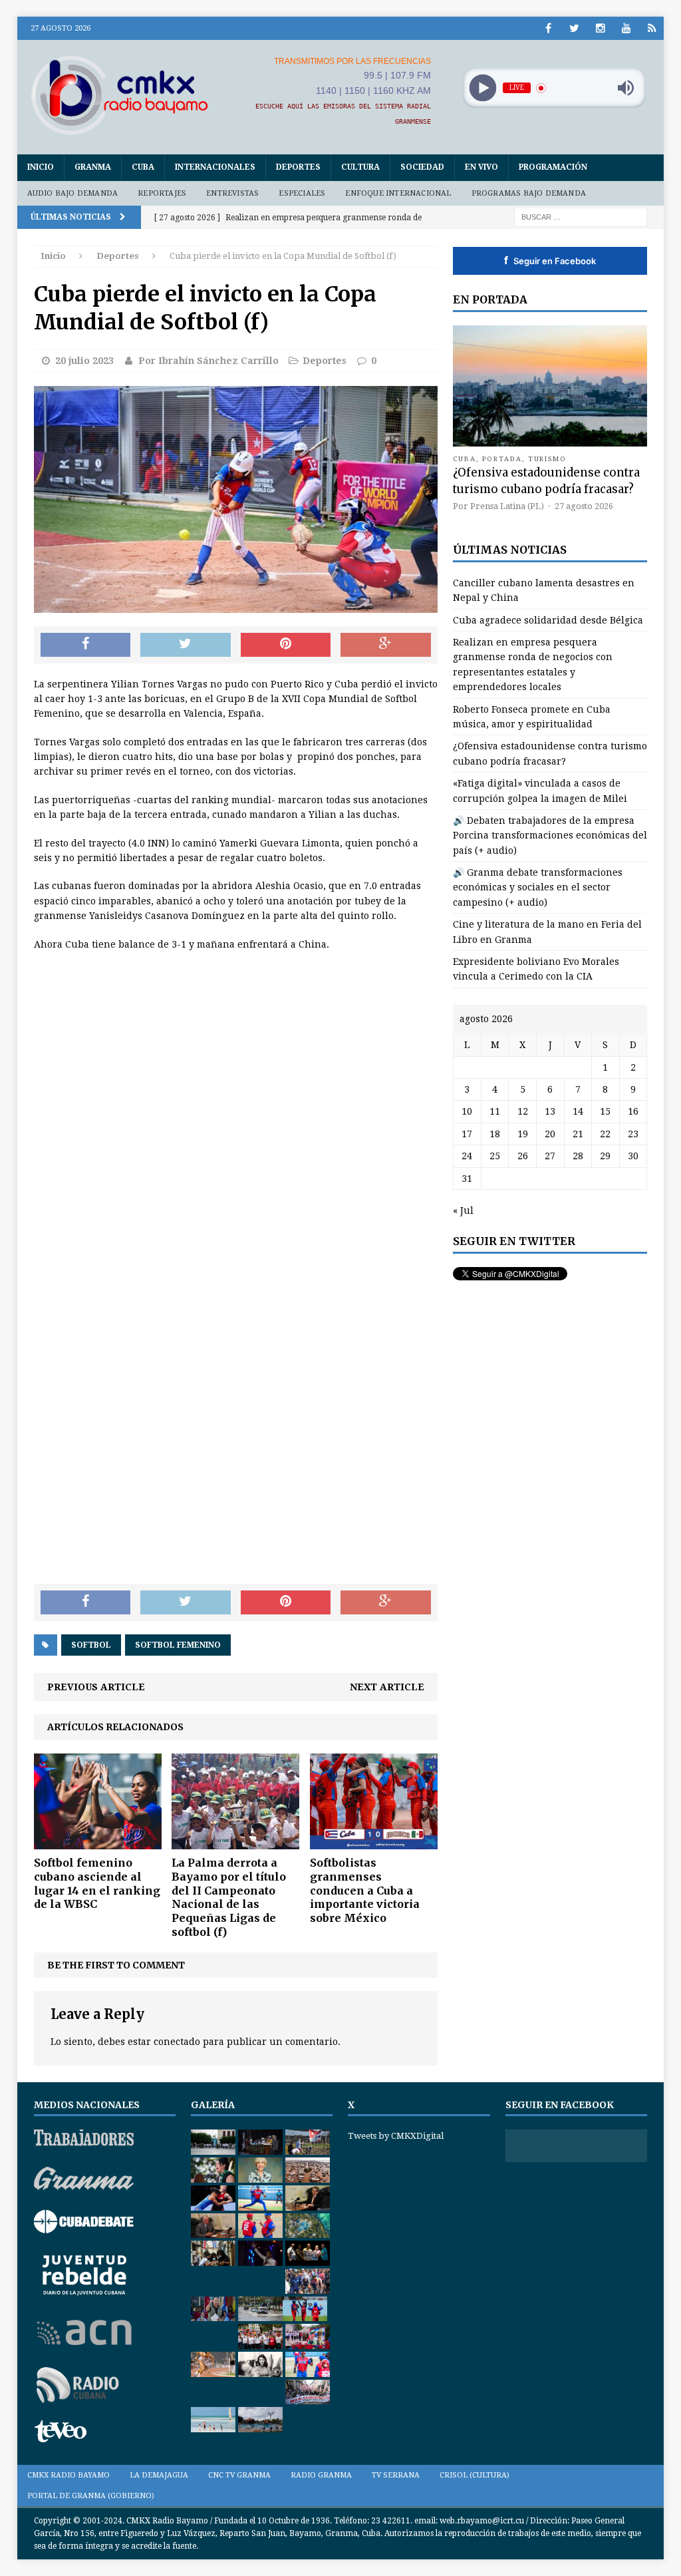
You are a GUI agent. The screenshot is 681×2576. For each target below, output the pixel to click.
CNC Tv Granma (239, 2475)
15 (605, 1111)
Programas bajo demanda (529, 193)
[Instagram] (600, 28)
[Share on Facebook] (86, 645)
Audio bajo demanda (73, 193)
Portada (502, 459)
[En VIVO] (652, 28)
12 (523, 1111)
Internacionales (215, 167)
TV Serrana (396, 2475)
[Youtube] (626, 28)
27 (550, 1156)
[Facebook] (548, 28)
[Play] (482, 88)
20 (550, 1134)
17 (467, 1134)
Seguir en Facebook (550, 260)
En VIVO (481, 167)
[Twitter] (574, 28)
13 (550, 1111)
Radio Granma (321, 2475)
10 (467, 1111)
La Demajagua (159, 2475)
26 (523, 1156)
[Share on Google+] (386, 645)
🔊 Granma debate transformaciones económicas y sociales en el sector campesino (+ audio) (538, 887)
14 (578, 1111)
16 (633, 1111)
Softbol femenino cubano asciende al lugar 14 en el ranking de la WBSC (97, 1883)
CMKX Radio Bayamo (68, 2475)
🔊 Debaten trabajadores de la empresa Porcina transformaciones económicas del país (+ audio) (550, 835)
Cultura (360, 167)
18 (495, 1134)
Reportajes (162, 193)
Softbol (91, 1645)
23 (633, 1134)
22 (605, 1134)
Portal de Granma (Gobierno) (91, 2496)
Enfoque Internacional (398, 193)
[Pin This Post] (286, 645)
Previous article (96, 1687)
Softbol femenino (178, 1645)
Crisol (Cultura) (475, 2475)
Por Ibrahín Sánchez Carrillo (208, 361)
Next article (387, 1687)
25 (495, 1156)
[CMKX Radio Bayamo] (120, 95)
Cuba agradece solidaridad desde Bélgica (548, 620)
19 (523, 1134)
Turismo (548, 459)
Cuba (143, 167)
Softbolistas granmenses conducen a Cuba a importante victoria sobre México (365, 1890)
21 (578, 1134)
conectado (177, 2042)
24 (467, 1156)
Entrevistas (232, 193)
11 (495, 1111)
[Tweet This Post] (186, 645)
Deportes (298, 167)
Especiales (302, 193)
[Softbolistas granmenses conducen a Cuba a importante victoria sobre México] (374, 1842)
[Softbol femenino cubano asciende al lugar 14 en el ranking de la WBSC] (98, 1842)
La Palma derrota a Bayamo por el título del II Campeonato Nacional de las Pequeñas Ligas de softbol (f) (229, 1897)
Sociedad (422, 167)
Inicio (41, 167)
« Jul (463, 1210)
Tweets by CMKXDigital (396, 2136)
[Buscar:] (581, 216)
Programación (553, 167)
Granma (93, 167)
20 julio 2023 (84, 361)
